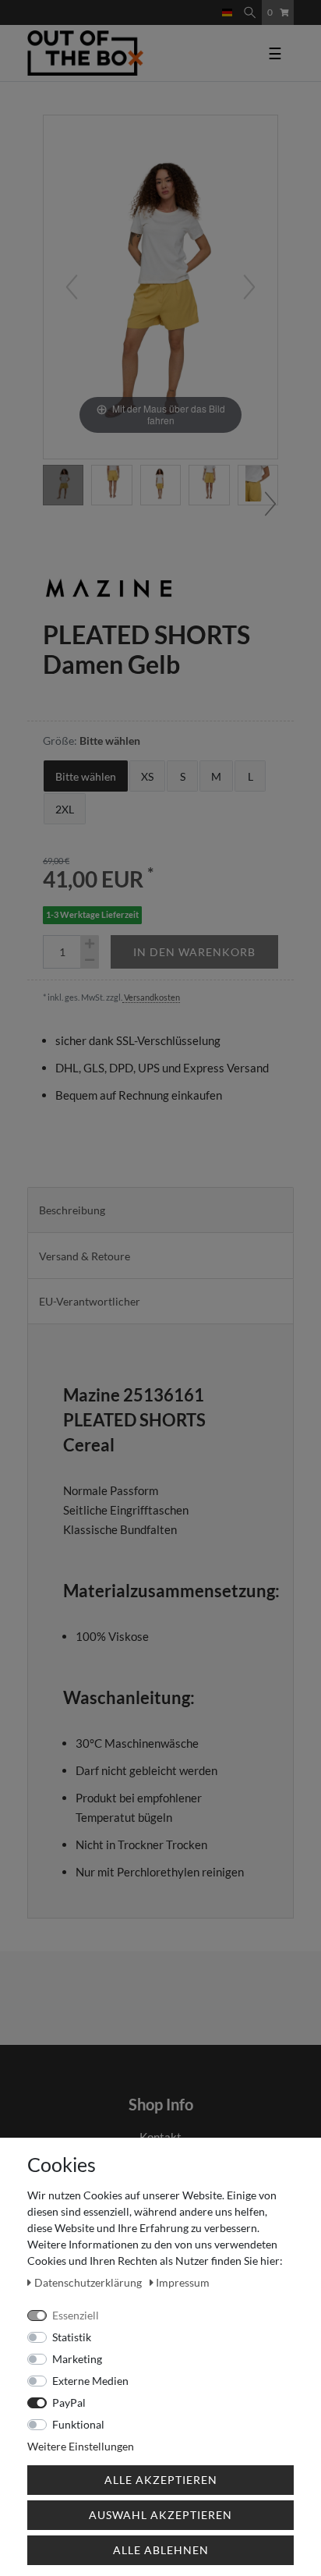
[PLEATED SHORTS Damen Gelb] (63, 485)
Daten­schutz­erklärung (89, 2282)
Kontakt (160, 2137)
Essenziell (76, 2315)
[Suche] (250, 12)
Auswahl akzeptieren (160, 2515)
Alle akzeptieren (161, 2480)
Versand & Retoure (85, 1256)
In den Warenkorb (194, 952)
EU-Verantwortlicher (90, 1301)
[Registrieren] (211, 5)
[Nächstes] (249, 287)
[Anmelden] (199, 5)
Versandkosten (151, 997)
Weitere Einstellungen (81, 2446)
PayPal (69, 2402)
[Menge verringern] (90, 960)
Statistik (72, 2337)
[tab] (160, 1210)
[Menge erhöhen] (90, 944)
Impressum (183, 2282)
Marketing (77, 2359)
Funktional (78, 2424)
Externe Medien (90, 2381)
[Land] (227, 12)
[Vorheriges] (72, 287)
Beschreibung (72, 1210)
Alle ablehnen (161, 2550)
